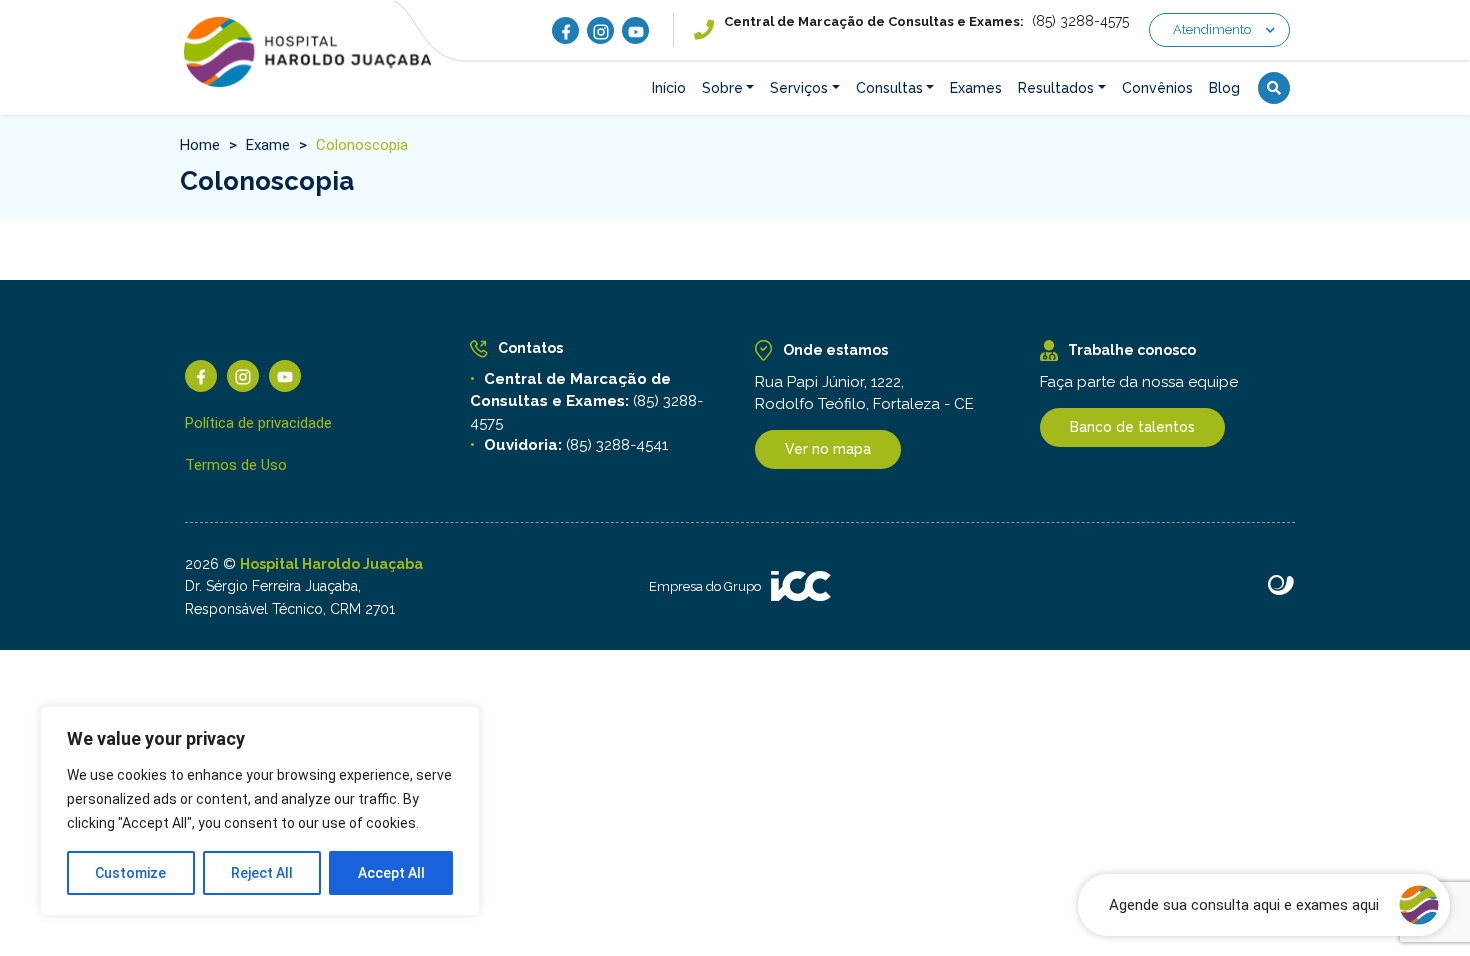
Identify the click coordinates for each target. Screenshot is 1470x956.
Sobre (722, 88)
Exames (976, 88)
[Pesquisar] (1274, 88)
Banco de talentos (1132, 427)
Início (669, 88)
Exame (268, 145)
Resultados (1056, 88)
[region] (260, 811)
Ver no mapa (828, 449)
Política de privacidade (258, 423)
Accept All (391, 873)
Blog (1224, 88)
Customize (130, 873)
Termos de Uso (236, 465)
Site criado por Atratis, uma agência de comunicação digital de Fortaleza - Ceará (1281, 586)
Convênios (1157, 88)
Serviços (799, 88)
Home (200, 145)
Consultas (889, 88)
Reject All (262, 873)
